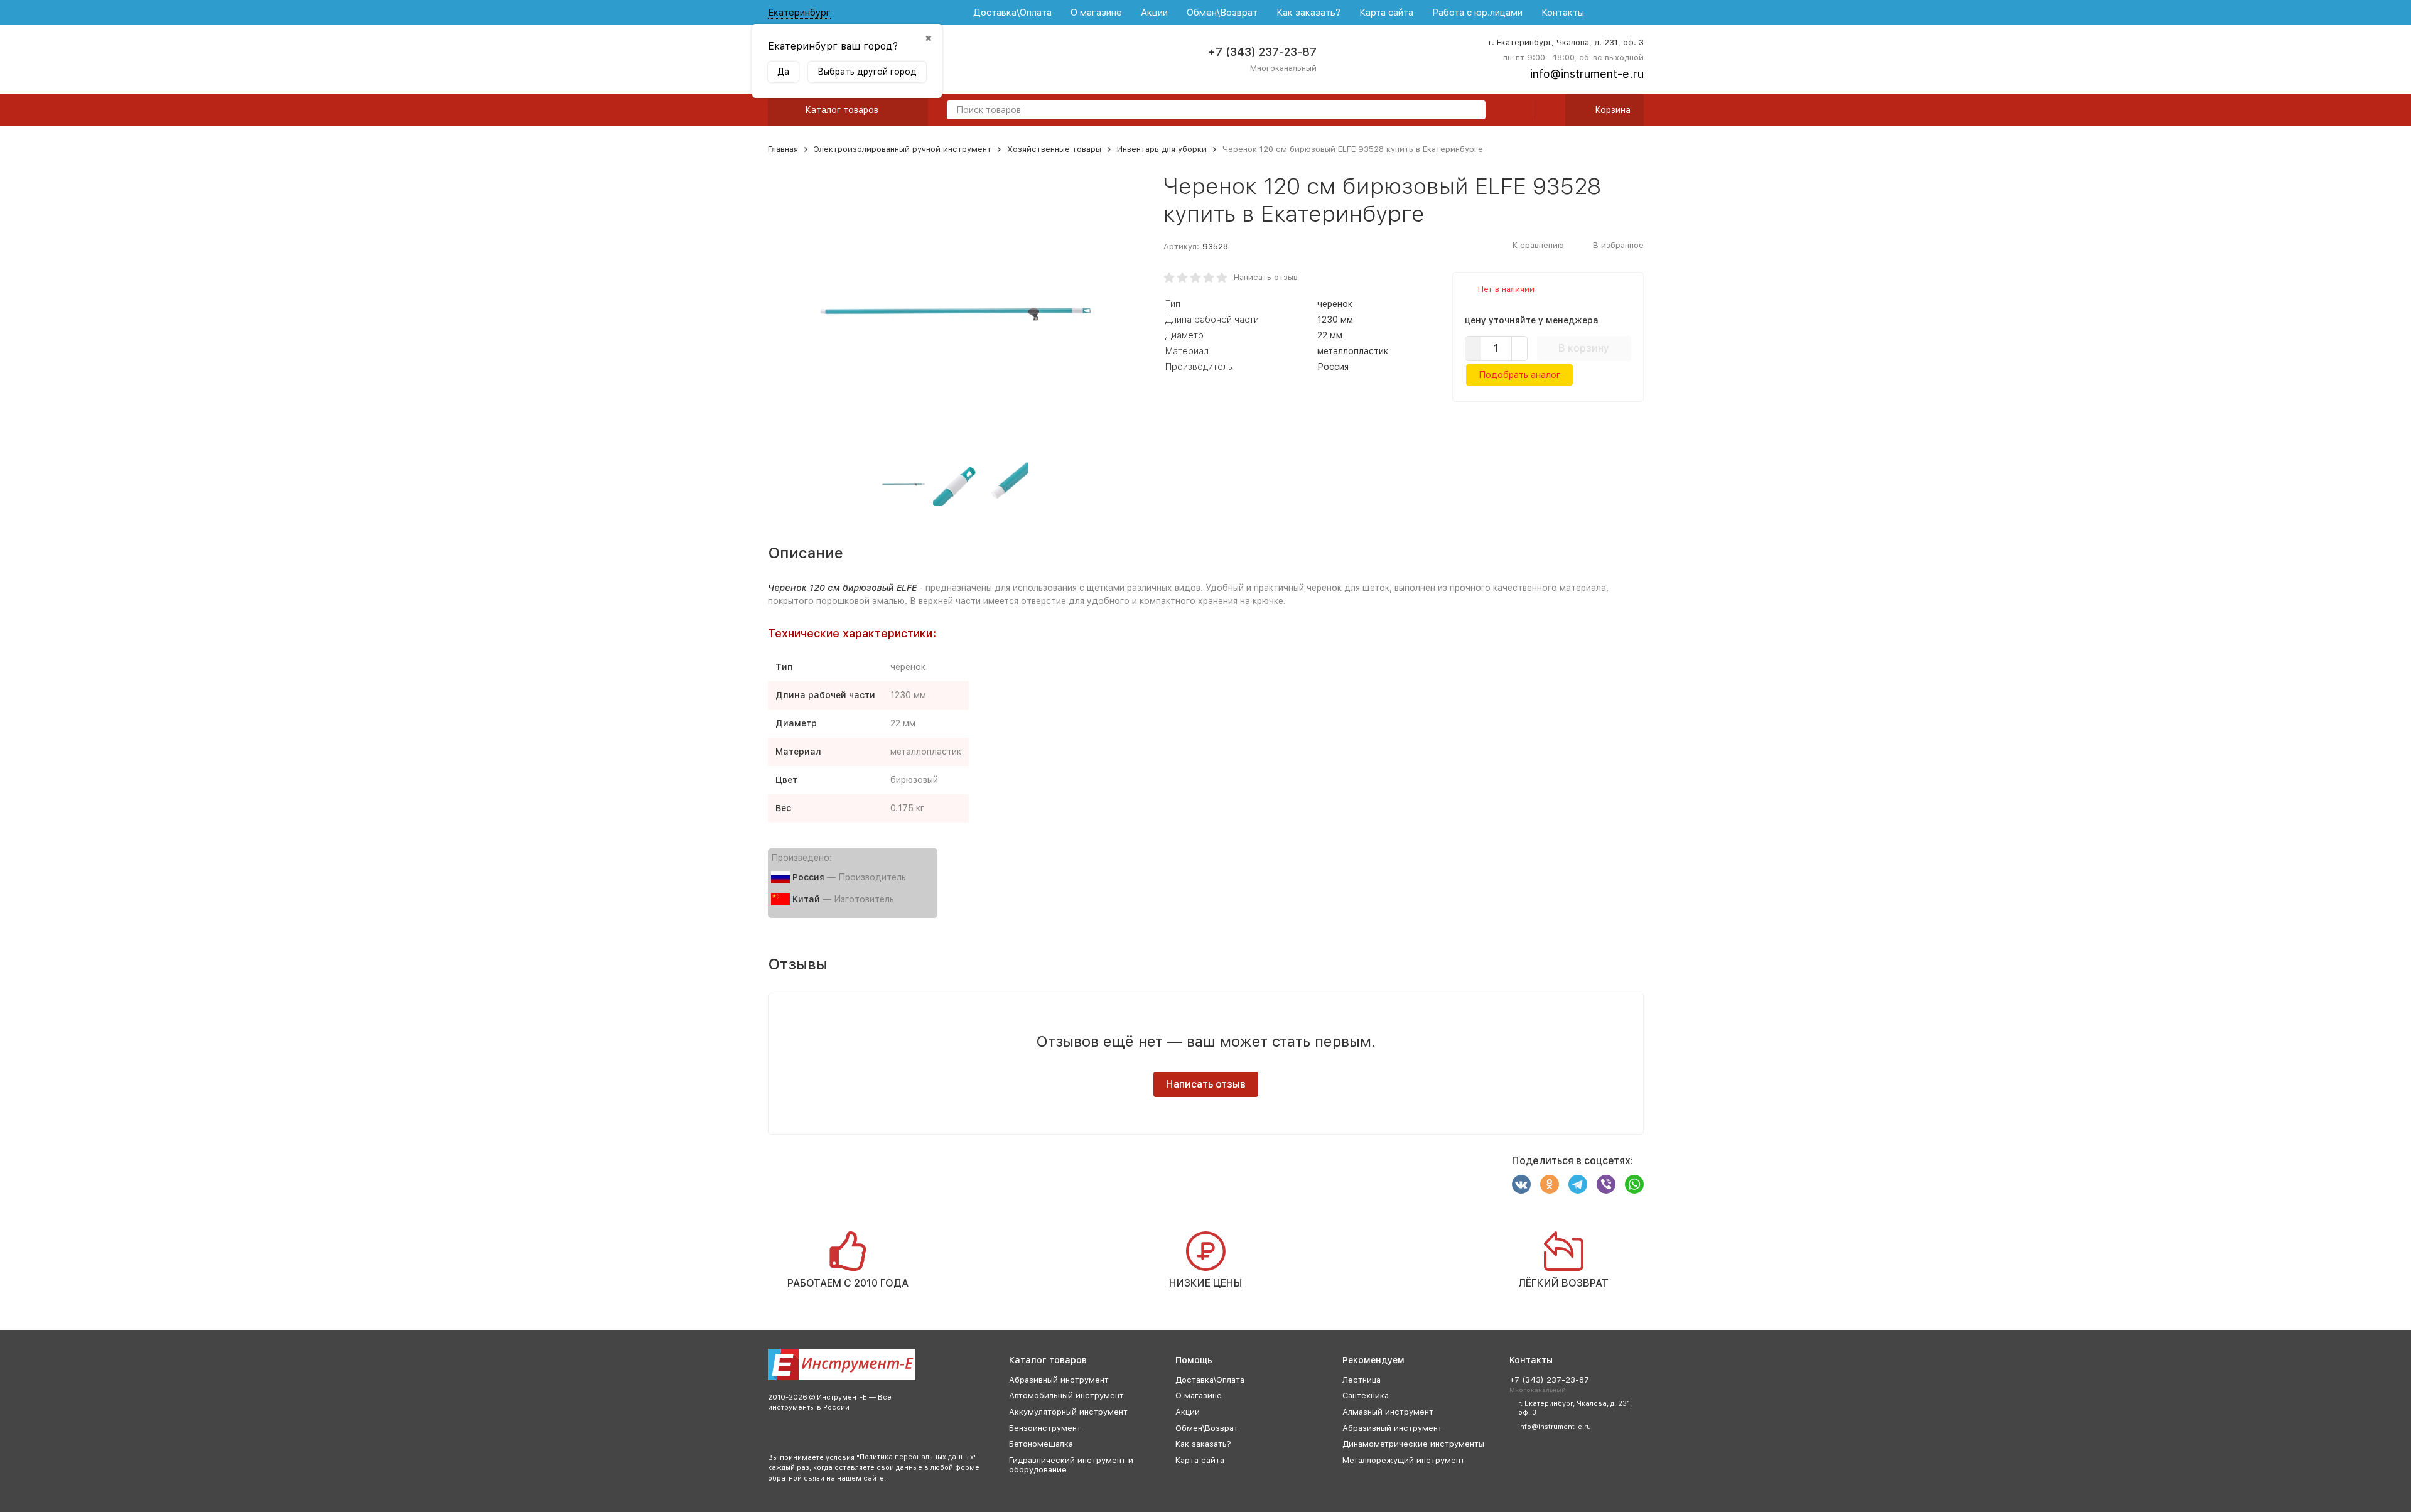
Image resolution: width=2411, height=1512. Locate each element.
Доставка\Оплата (1012, 13)
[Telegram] (1578, 1184)
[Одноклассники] (1550, 1184)
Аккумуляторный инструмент (1068, 1412)
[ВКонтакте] (1521, 1184)
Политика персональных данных (917, 1457)
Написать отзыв (1266, 277)
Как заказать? (1308, 13)
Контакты (1563, 13)
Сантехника (1366, 1396)
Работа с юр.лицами (1477, 13)
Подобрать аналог (1519, 375)
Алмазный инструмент (1388, 1412)
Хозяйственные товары (1054, 149)
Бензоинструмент (1045, 1428)
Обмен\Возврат (1222, 13)
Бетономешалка (1041, 1444)
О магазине (1096, 13)
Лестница (1362, 1380)
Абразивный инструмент (1059, 1380)
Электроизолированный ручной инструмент (903, 149)
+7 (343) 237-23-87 (1262, 52)
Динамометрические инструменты (1413, 1444)
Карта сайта (1386, 13)
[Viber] (1606, 1184)
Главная (783, 149)
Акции (1154, 13)
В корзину (1584, 348)
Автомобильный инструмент (1066, 1396)
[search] (1471, 111)
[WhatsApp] (1634, 1184)
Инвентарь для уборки (1162, 149)
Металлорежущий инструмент (1404, 1460)
